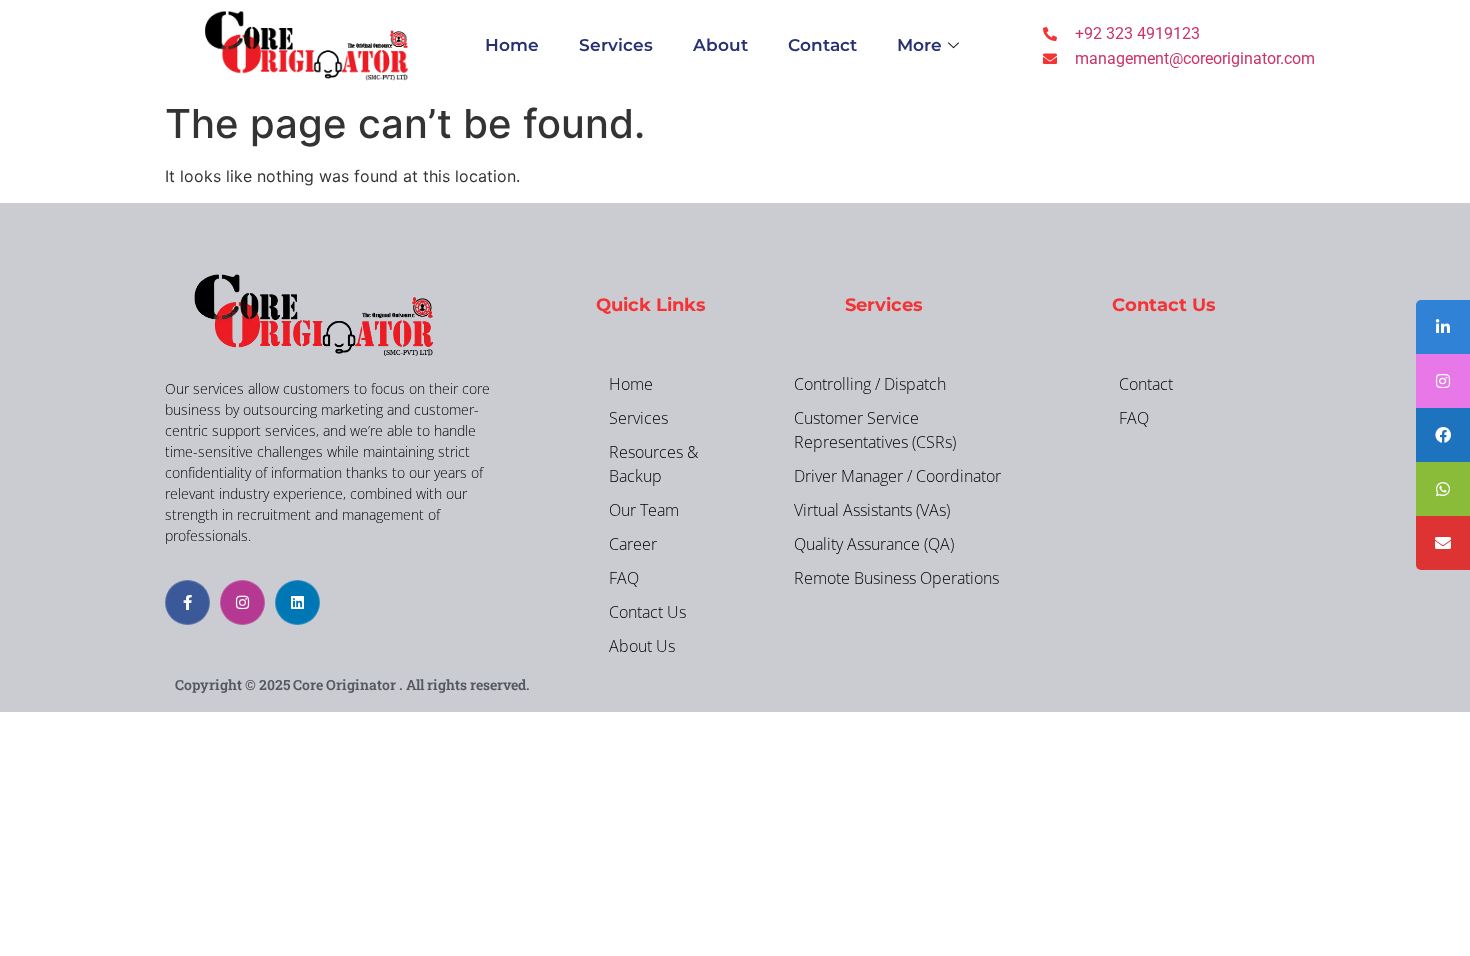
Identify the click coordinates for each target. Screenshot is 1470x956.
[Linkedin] (297, 602)
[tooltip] (1443, 327)
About (720, 45)
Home (512, 45)
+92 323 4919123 (1137, 33)
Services (616, 45)
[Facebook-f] (187, 602)
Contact (822, 45)
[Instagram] (242, 602)
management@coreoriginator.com (1195, 58)
